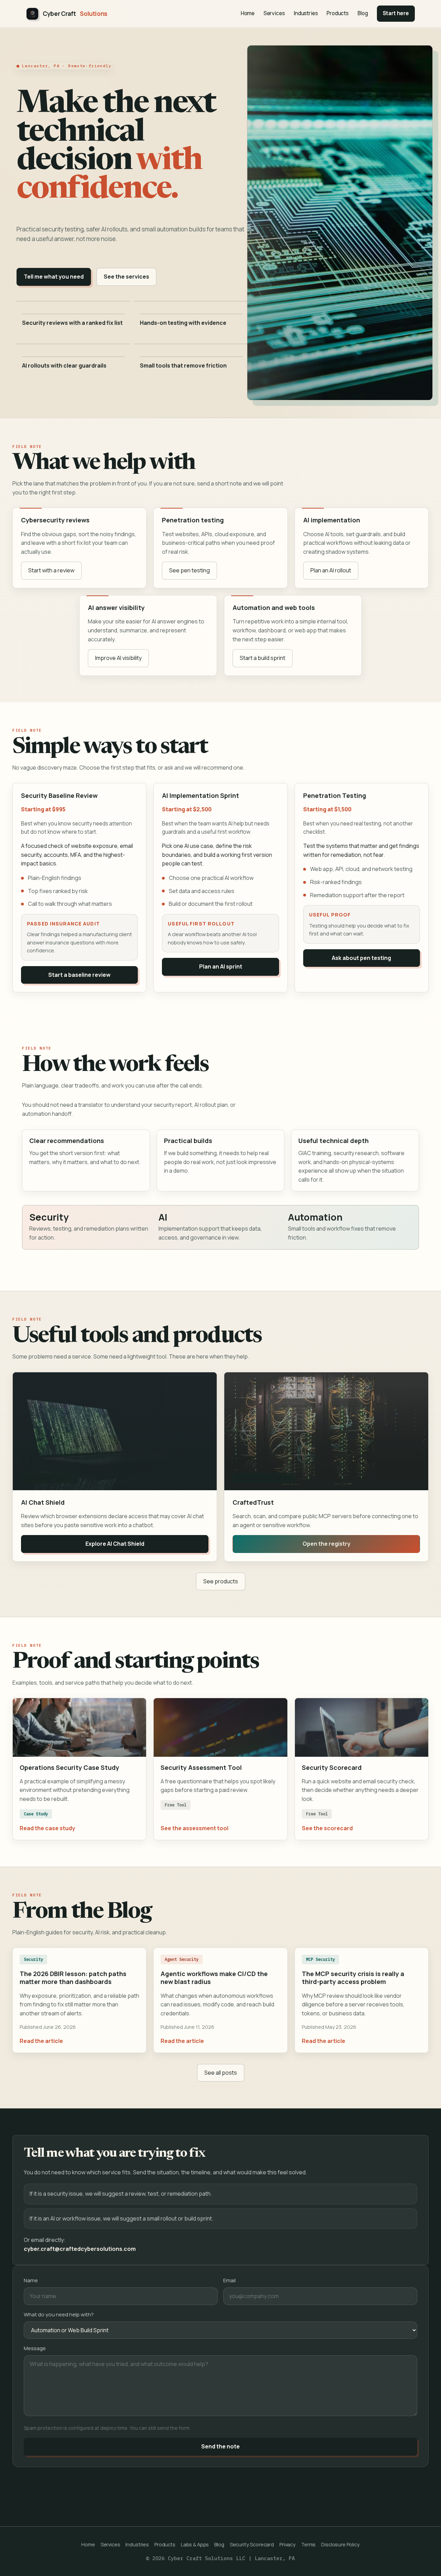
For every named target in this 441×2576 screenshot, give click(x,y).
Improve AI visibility (118, 658)
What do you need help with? (59, 2314)
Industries (306, 13)
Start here (396, 13)
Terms (308, 2544)
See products (221, 1581)
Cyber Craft (75, 14)
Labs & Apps (195, 2544)
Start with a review (51, 570)
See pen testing (189, 570)
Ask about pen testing (361, 958)
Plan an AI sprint (221, 966)
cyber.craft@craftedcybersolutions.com (80, 2249)
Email (229, 2280)
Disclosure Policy (340, 2544)
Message (35, 2348)
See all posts (221, 2073)
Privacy (288, 2544)
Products (338, 13)
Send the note (220, 2446)
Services (274, 13)
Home (248, 13)
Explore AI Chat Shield (115, 1544)
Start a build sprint (263, 658)
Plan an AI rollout (331, 570)
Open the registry (326, 1544)
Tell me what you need (54, 277)
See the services (126, 277)
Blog (363, 13)
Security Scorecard (252, 2544)
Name (31, 2280)
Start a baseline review (79, 975)
